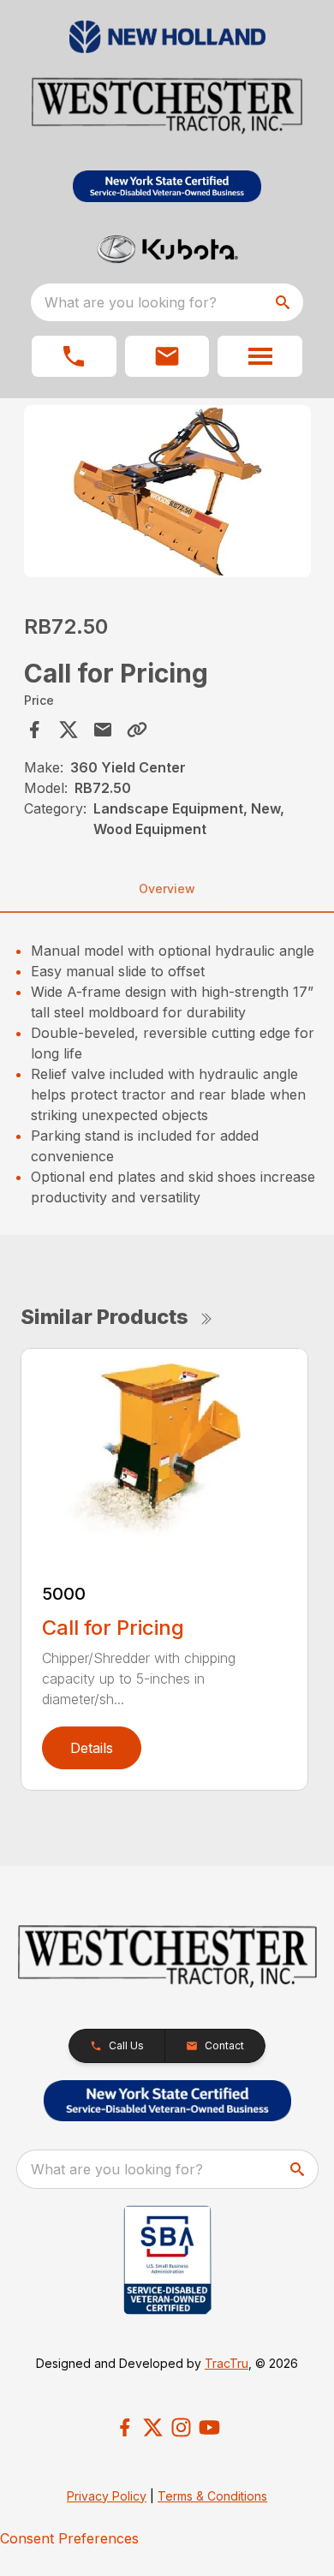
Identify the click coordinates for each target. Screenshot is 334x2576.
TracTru (227, 2363)
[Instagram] (181, 2427)
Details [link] (92, 1748)
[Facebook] (125, 2427)
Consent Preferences (69, 2538)
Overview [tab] (167, 888)
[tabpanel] (167, 494)
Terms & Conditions (212, 2496)
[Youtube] (209, 2427)
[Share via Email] (103, 730)
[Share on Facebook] (34, 730)
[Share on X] (69, 730)
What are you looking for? (131, 302)
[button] (74, 356)
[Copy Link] (137, 730)
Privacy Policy (107, 2496)
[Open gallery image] (167, 491)
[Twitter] (153, 2427)
